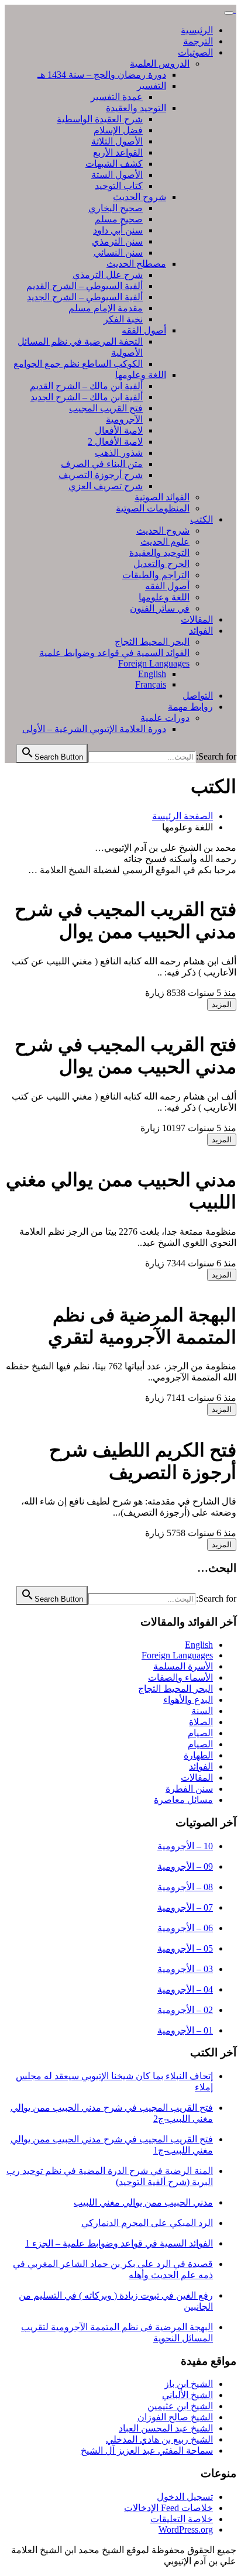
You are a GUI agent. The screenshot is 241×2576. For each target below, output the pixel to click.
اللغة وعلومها (141, 375)
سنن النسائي (118, 253)
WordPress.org (186, 2529)
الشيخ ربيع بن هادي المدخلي (159, 2439)
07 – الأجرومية (185, 1907)
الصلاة (201, 1722)
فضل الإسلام (118, 130)
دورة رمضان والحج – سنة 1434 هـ (102, 75)
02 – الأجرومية (185, 2010)
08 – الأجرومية (185, 1887)
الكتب (202, 519)
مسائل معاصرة (183, 1800)
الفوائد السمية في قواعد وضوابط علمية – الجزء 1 (119, 2243)
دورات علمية (165, 718)
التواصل (198, 695)
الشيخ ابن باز (189, 2384)
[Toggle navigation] (229, 13)
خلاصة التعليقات (182, 2519)
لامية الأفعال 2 (115, 442)
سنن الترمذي (117, 241)
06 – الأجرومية (185, 1928)
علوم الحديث (165, 542)
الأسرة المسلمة (183, 1666)
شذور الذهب (119, 453)
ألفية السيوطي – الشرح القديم (85, 286)
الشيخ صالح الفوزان (175, 2417)
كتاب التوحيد (119, 186)
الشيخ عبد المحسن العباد (166, 2428)
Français (151, 684)
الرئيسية (197, 30)
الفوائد (201, 631)
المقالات (197, 619)
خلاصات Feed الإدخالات (168, 2508)
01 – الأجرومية (185, 2030)
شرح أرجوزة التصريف (101, 475)
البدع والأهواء (188, 1700)
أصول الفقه (144, 330)
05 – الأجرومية (185, 1948)
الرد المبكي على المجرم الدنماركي (147, 2223)
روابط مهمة (190, 707)
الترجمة (198, 41)
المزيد (222, 1004)
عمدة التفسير (117, 97)
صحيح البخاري (116, 208)
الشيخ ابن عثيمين (180, 2406)
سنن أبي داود (118, 230)
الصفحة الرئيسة (183, 816)
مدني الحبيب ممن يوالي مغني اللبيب (143, 2202)
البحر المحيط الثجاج (152, 642)
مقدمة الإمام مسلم (106, 308)
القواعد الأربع (118, 152)
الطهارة (198, 1755)
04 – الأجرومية (185, 1989)
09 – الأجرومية (185, 1866)
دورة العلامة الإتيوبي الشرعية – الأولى (94, 729)
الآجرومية (124, 419)
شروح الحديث (140, 197)
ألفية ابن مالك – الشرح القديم (86, 386)
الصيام (200, 1733)
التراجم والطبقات (156, 575)
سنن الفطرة (189, 1789)
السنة (202, 1711)
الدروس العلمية (160, 63)
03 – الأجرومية (185, 1969)
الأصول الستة (117, 175)
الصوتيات (195, 52)
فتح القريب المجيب (106, 408)
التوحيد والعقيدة (136, 108)
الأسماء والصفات (180, 1677)
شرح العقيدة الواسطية (100, 119)
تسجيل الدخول (185, 2497)
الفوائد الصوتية (162, 497)
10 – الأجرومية (185, 1846)
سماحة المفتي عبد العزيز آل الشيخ (147, 2450)
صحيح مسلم (119, 219)
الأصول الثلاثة (117, 141)
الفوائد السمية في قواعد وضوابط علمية (114, 653)
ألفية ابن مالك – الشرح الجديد (87, 397)
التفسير (152, 86)
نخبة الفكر (123, 319)
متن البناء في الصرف (102, 464)
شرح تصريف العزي (106, 486)
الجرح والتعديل (161, 564)
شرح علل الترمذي (108, 275)
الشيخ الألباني (187, 2395)
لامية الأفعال (119, 430)
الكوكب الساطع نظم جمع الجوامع (78, 364)
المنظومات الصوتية (153, 508)
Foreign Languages (154, 663)
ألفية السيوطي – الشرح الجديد (85, 297)
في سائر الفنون (160, 608)
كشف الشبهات (114, 164)
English (152, 674)
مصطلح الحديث (136, 264)
